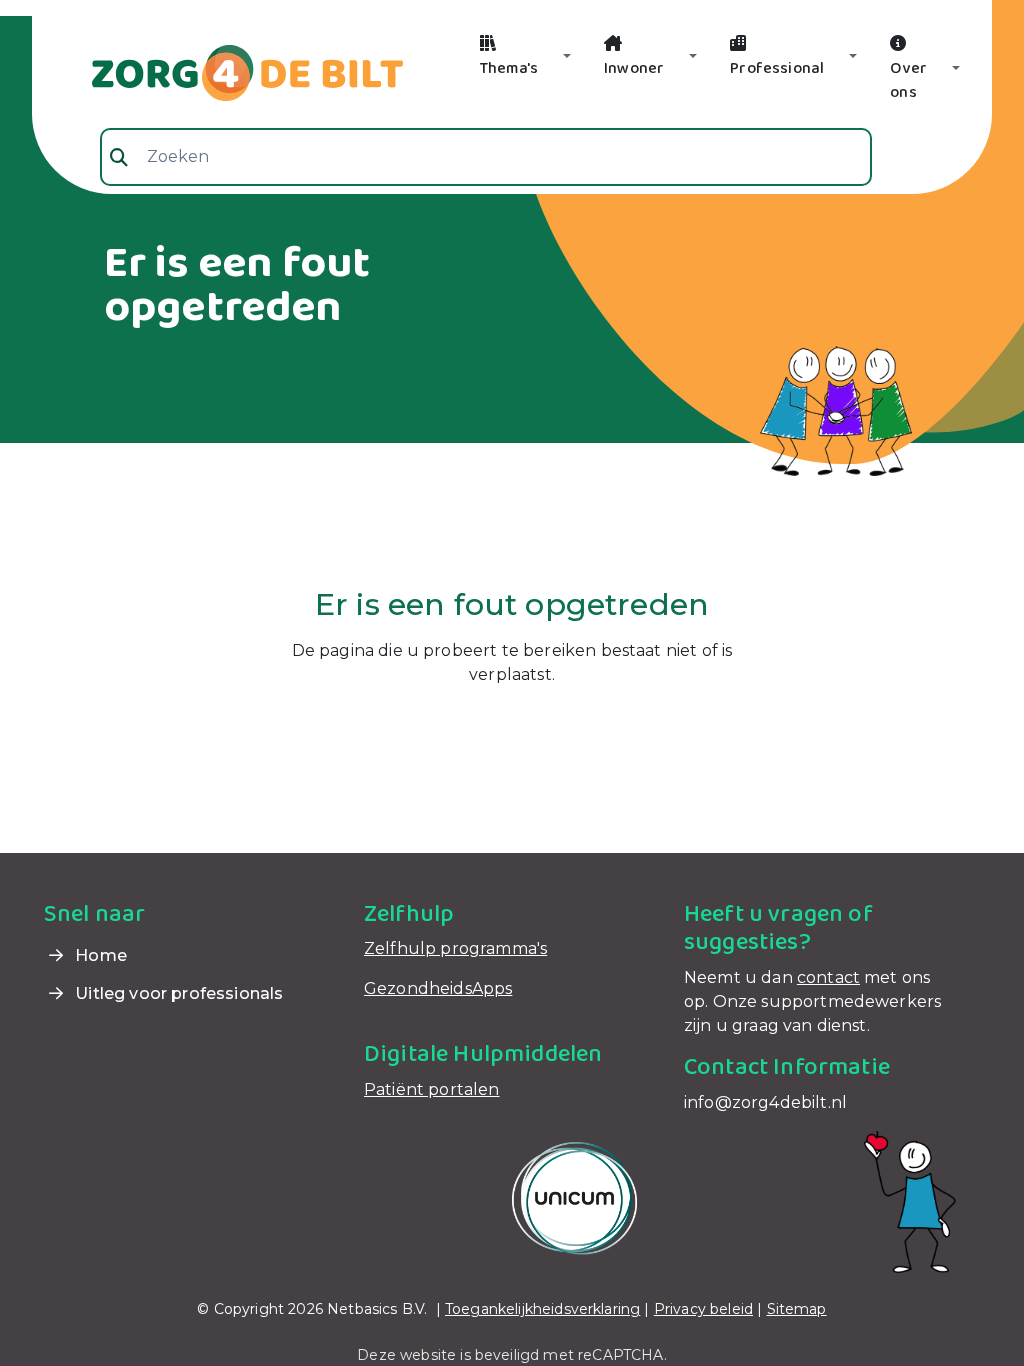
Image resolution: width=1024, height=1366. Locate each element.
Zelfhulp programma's (455, 948)
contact (828, 977)
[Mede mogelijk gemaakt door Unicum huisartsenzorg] (574, 1197)
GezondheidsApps (438, 988)
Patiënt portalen (432, 1089)
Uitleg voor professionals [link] (177, 993)
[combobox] (486, 157)
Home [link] (99, 955)
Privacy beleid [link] (703, 1309)
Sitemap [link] (797, 1309)
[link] (223, 71)
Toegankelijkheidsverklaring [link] (542, 1309)
